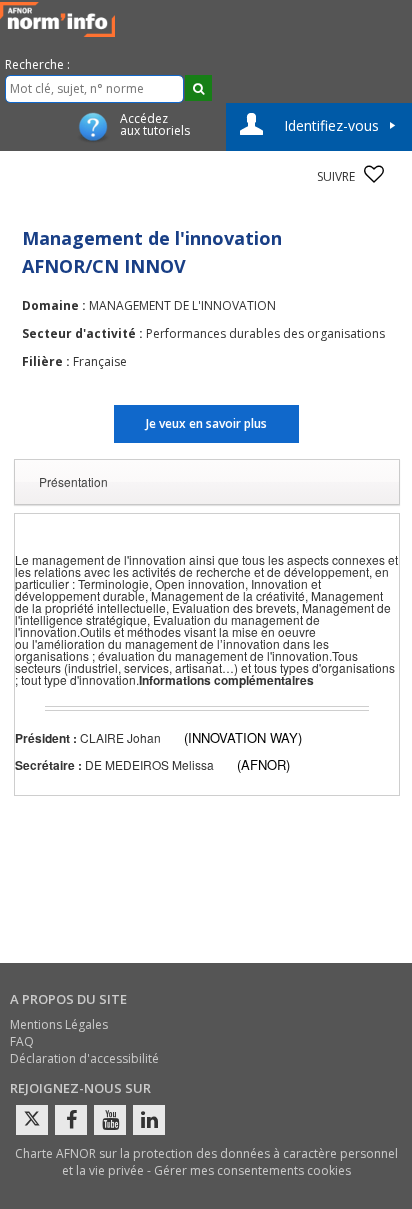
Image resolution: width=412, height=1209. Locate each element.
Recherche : (37, 64)
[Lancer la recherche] (198, 88)
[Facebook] (71, 1120)
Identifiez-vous (331, 125)
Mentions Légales (59, 1024)
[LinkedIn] (149, 1120)
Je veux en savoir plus (206, 423)
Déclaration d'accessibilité (84, 1058)
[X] (32, 1120)
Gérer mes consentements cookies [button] (252, 1170)
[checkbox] (374, 174)
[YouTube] (110, 1120)
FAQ (22, 1041)
